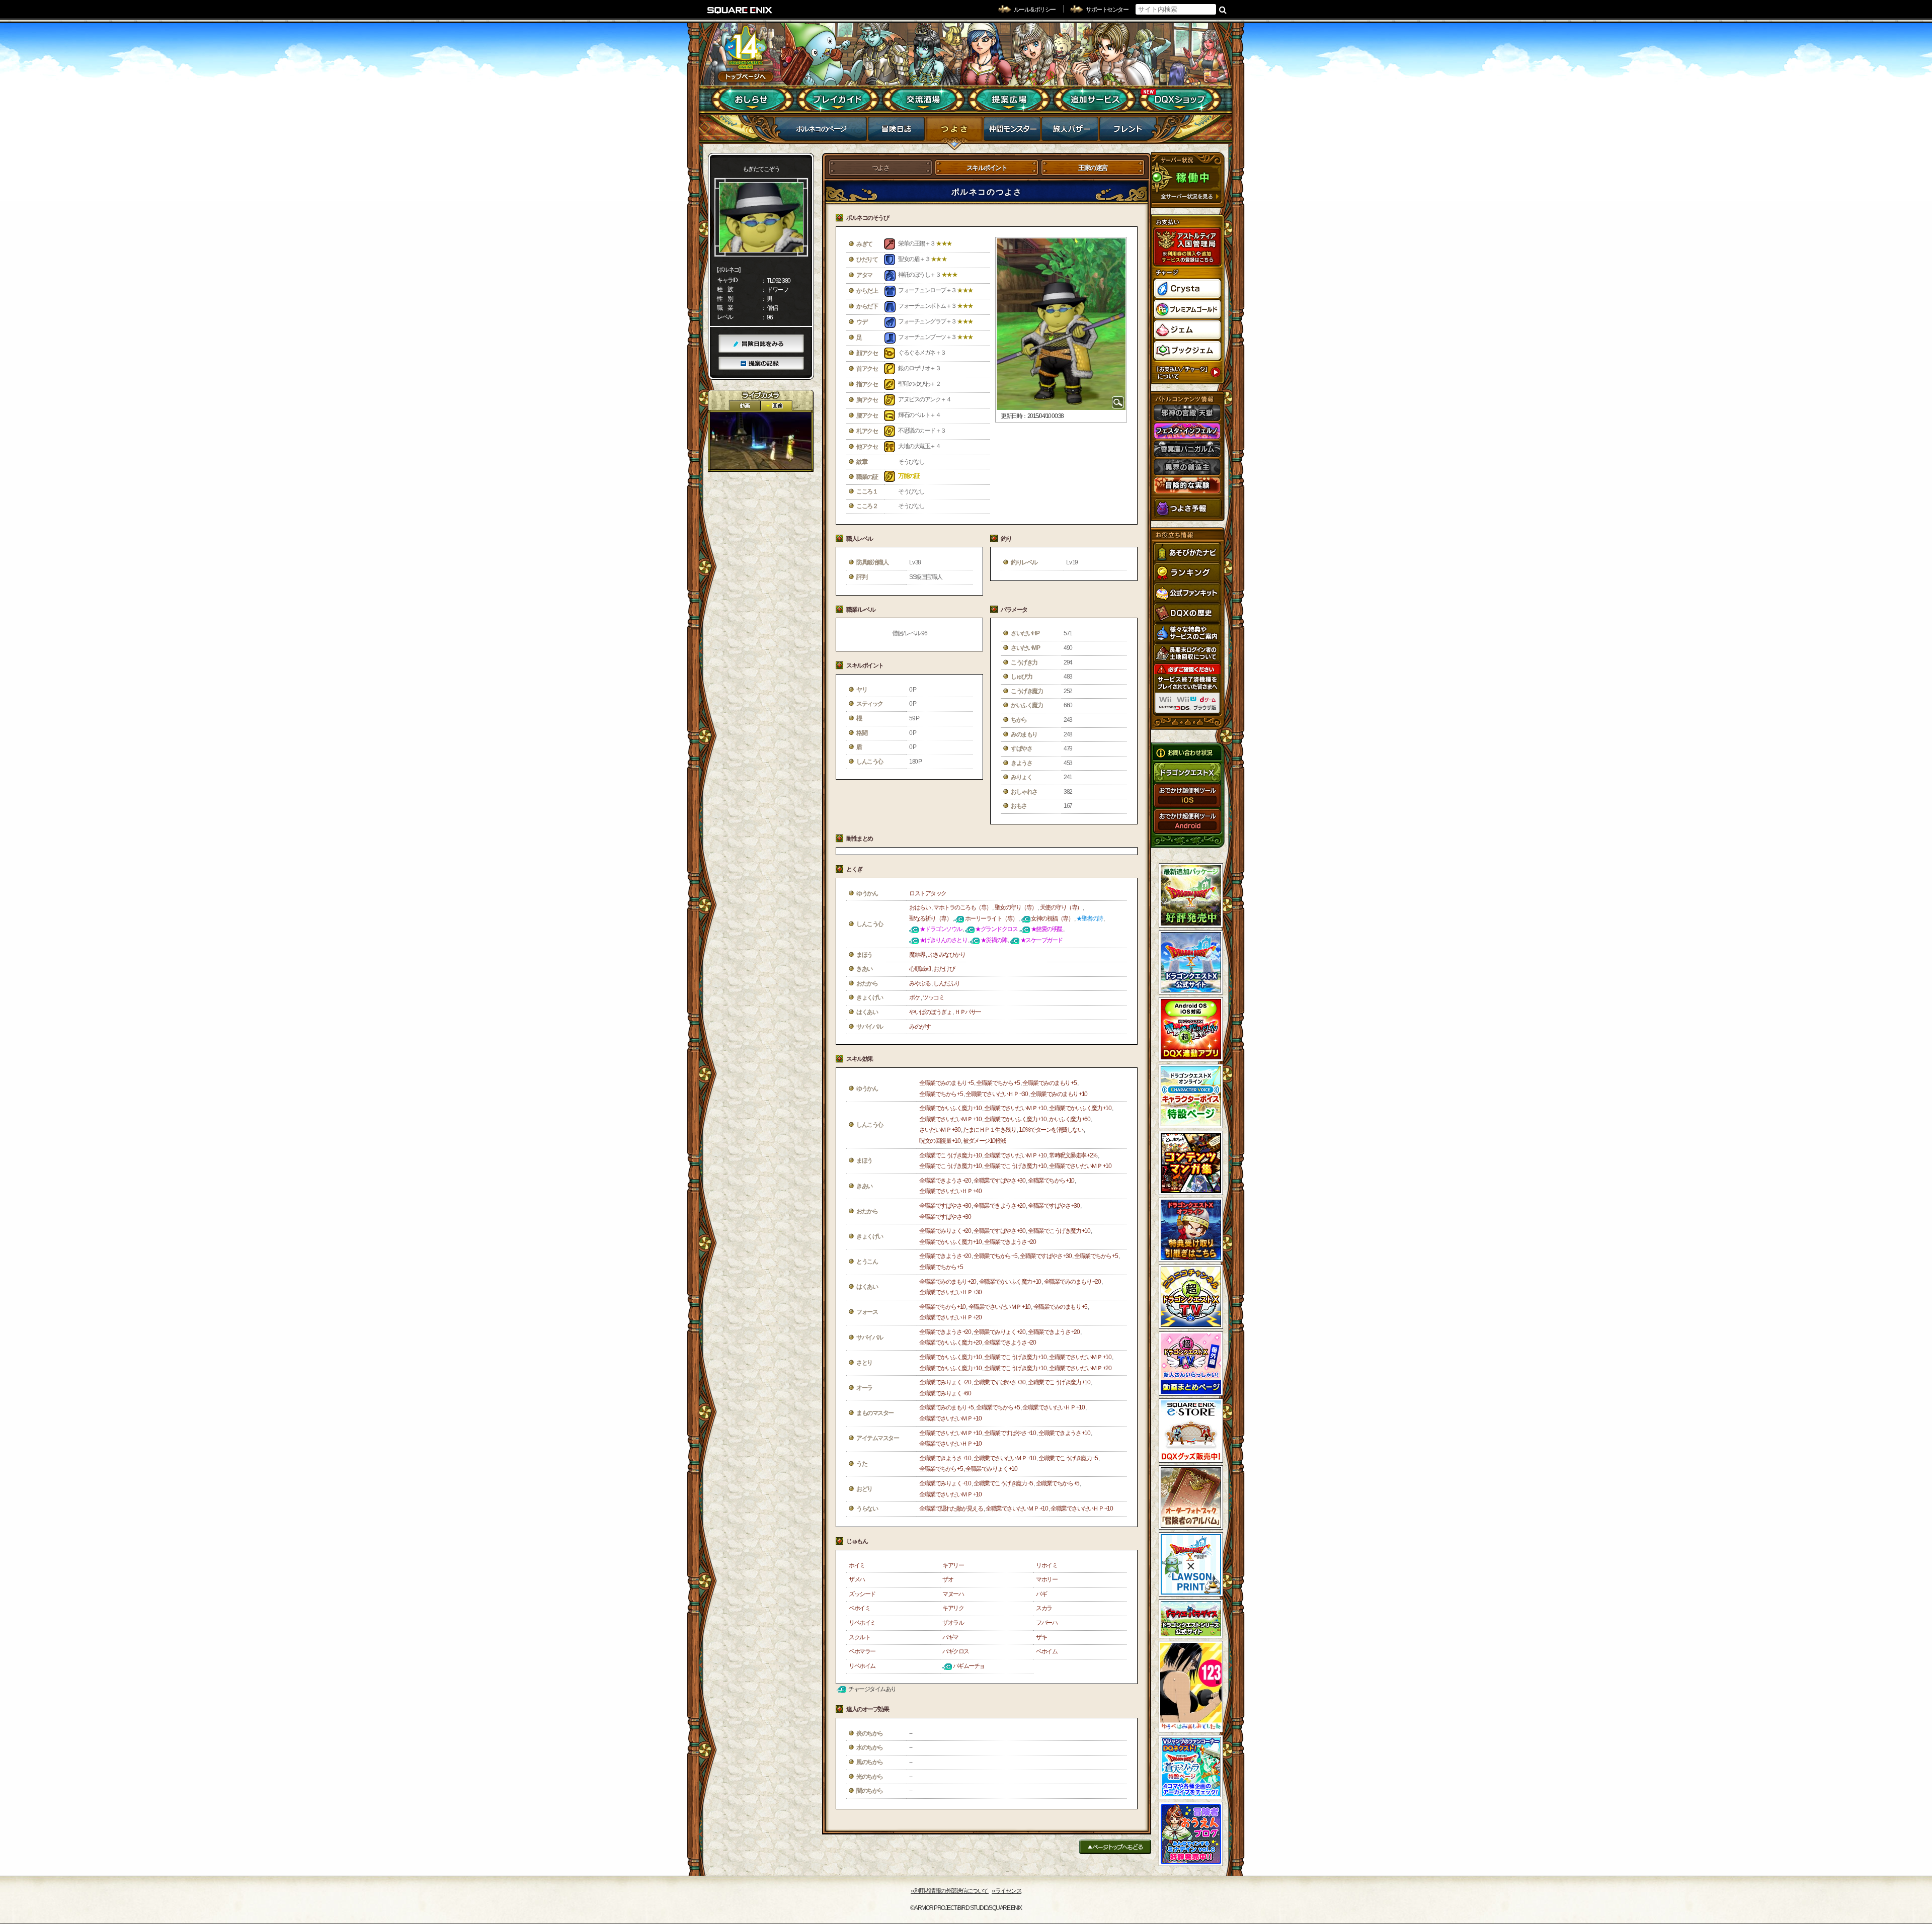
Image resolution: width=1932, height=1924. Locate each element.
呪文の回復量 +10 (940, 1141)
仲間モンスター (1012, 132)
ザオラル (953, 1623)
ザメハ (857, 1579)
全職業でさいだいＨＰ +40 (950, 1191)
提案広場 (1009, 100)
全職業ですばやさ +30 (999, 1181)
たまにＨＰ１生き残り (989, 1130)
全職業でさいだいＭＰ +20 (1080, 1368)
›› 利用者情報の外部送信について (950, 1891)
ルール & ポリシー (1035, 10)
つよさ (954, 132)
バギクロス (956, 1651)
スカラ (1044, 1608)
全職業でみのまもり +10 (1059, 1094)
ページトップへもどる (1115, 1847)
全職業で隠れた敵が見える (951, 1509)
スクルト (859, 1637)
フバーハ (1046, 1623)
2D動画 (745, 406)
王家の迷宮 (1093, 168)
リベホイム (862, 1666)
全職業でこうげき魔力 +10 (950, 1155)
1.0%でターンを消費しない (1051, 1130)
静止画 (776, 406)
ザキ (1041, 1637)
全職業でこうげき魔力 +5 (1068, 1458)
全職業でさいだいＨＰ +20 (950, 1317)
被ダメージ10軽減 (984, 1141)
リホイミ (1046, 1565)
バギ (1041, 1594)
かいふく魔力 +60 (1069, 1119)
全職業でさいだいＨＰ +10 (1053, 1407)
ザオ (948, 1579)
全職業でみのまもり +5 (946, 1083)
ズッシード (862, 1594)
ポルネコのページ (821, 129)
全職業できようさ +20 (945, 1181)
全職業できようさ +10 (1064, 1433)
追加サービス (1095, 100)
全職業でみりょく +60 (945, 1393)
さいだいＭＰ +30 (940, 1130)
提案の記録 (761, 363)
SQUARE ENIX (740, 10)
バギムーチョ (969, 1666)
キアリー (953, 1565)
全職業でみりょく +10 (991, 1469)
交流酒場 (923, 100)
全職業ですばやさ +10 (1010, 1433)
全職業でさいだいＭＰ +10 (1015, 1108)
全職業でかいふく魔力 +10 (950, 1108)
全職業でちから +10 (1051, 1181)
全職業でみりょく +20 (945, 1231)
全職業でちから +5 (998, 1083)
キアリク (953, 1608)
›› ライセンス (1007, 1891)
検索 (1223, 10)
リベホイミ (862, 1623)
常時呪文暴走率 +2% (1073, 1155)
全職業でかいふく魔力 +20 (950, 1343)
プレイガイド (838, 100)
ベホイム (1046, 1651)
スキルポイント (987, 168)
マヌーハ (953, 1594)
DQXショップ (1180, 100)
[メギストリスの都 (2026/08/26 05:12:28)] (761, 441)
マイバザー (1070, 132)
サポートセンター (1107, 10)
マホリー (1046, 1579)
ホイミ (857, 1565)
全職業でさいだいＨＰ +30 (996, 1094)
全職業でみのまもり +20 (948, 1282)
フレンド (1128, 132)
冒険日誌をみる (761, 344)
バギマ (950, 1637)
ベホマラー (862, 1651)
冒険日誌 (896, 132)
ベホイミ (859, 1608)
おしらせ (752, 100)
